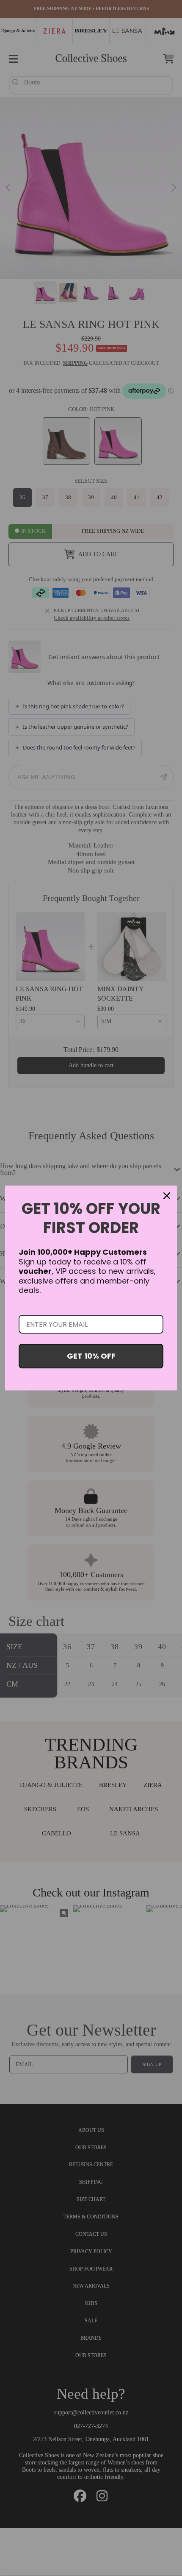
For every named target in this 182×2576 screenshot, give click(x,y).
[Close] (167, 1196)
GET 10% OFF (91, 1356)
